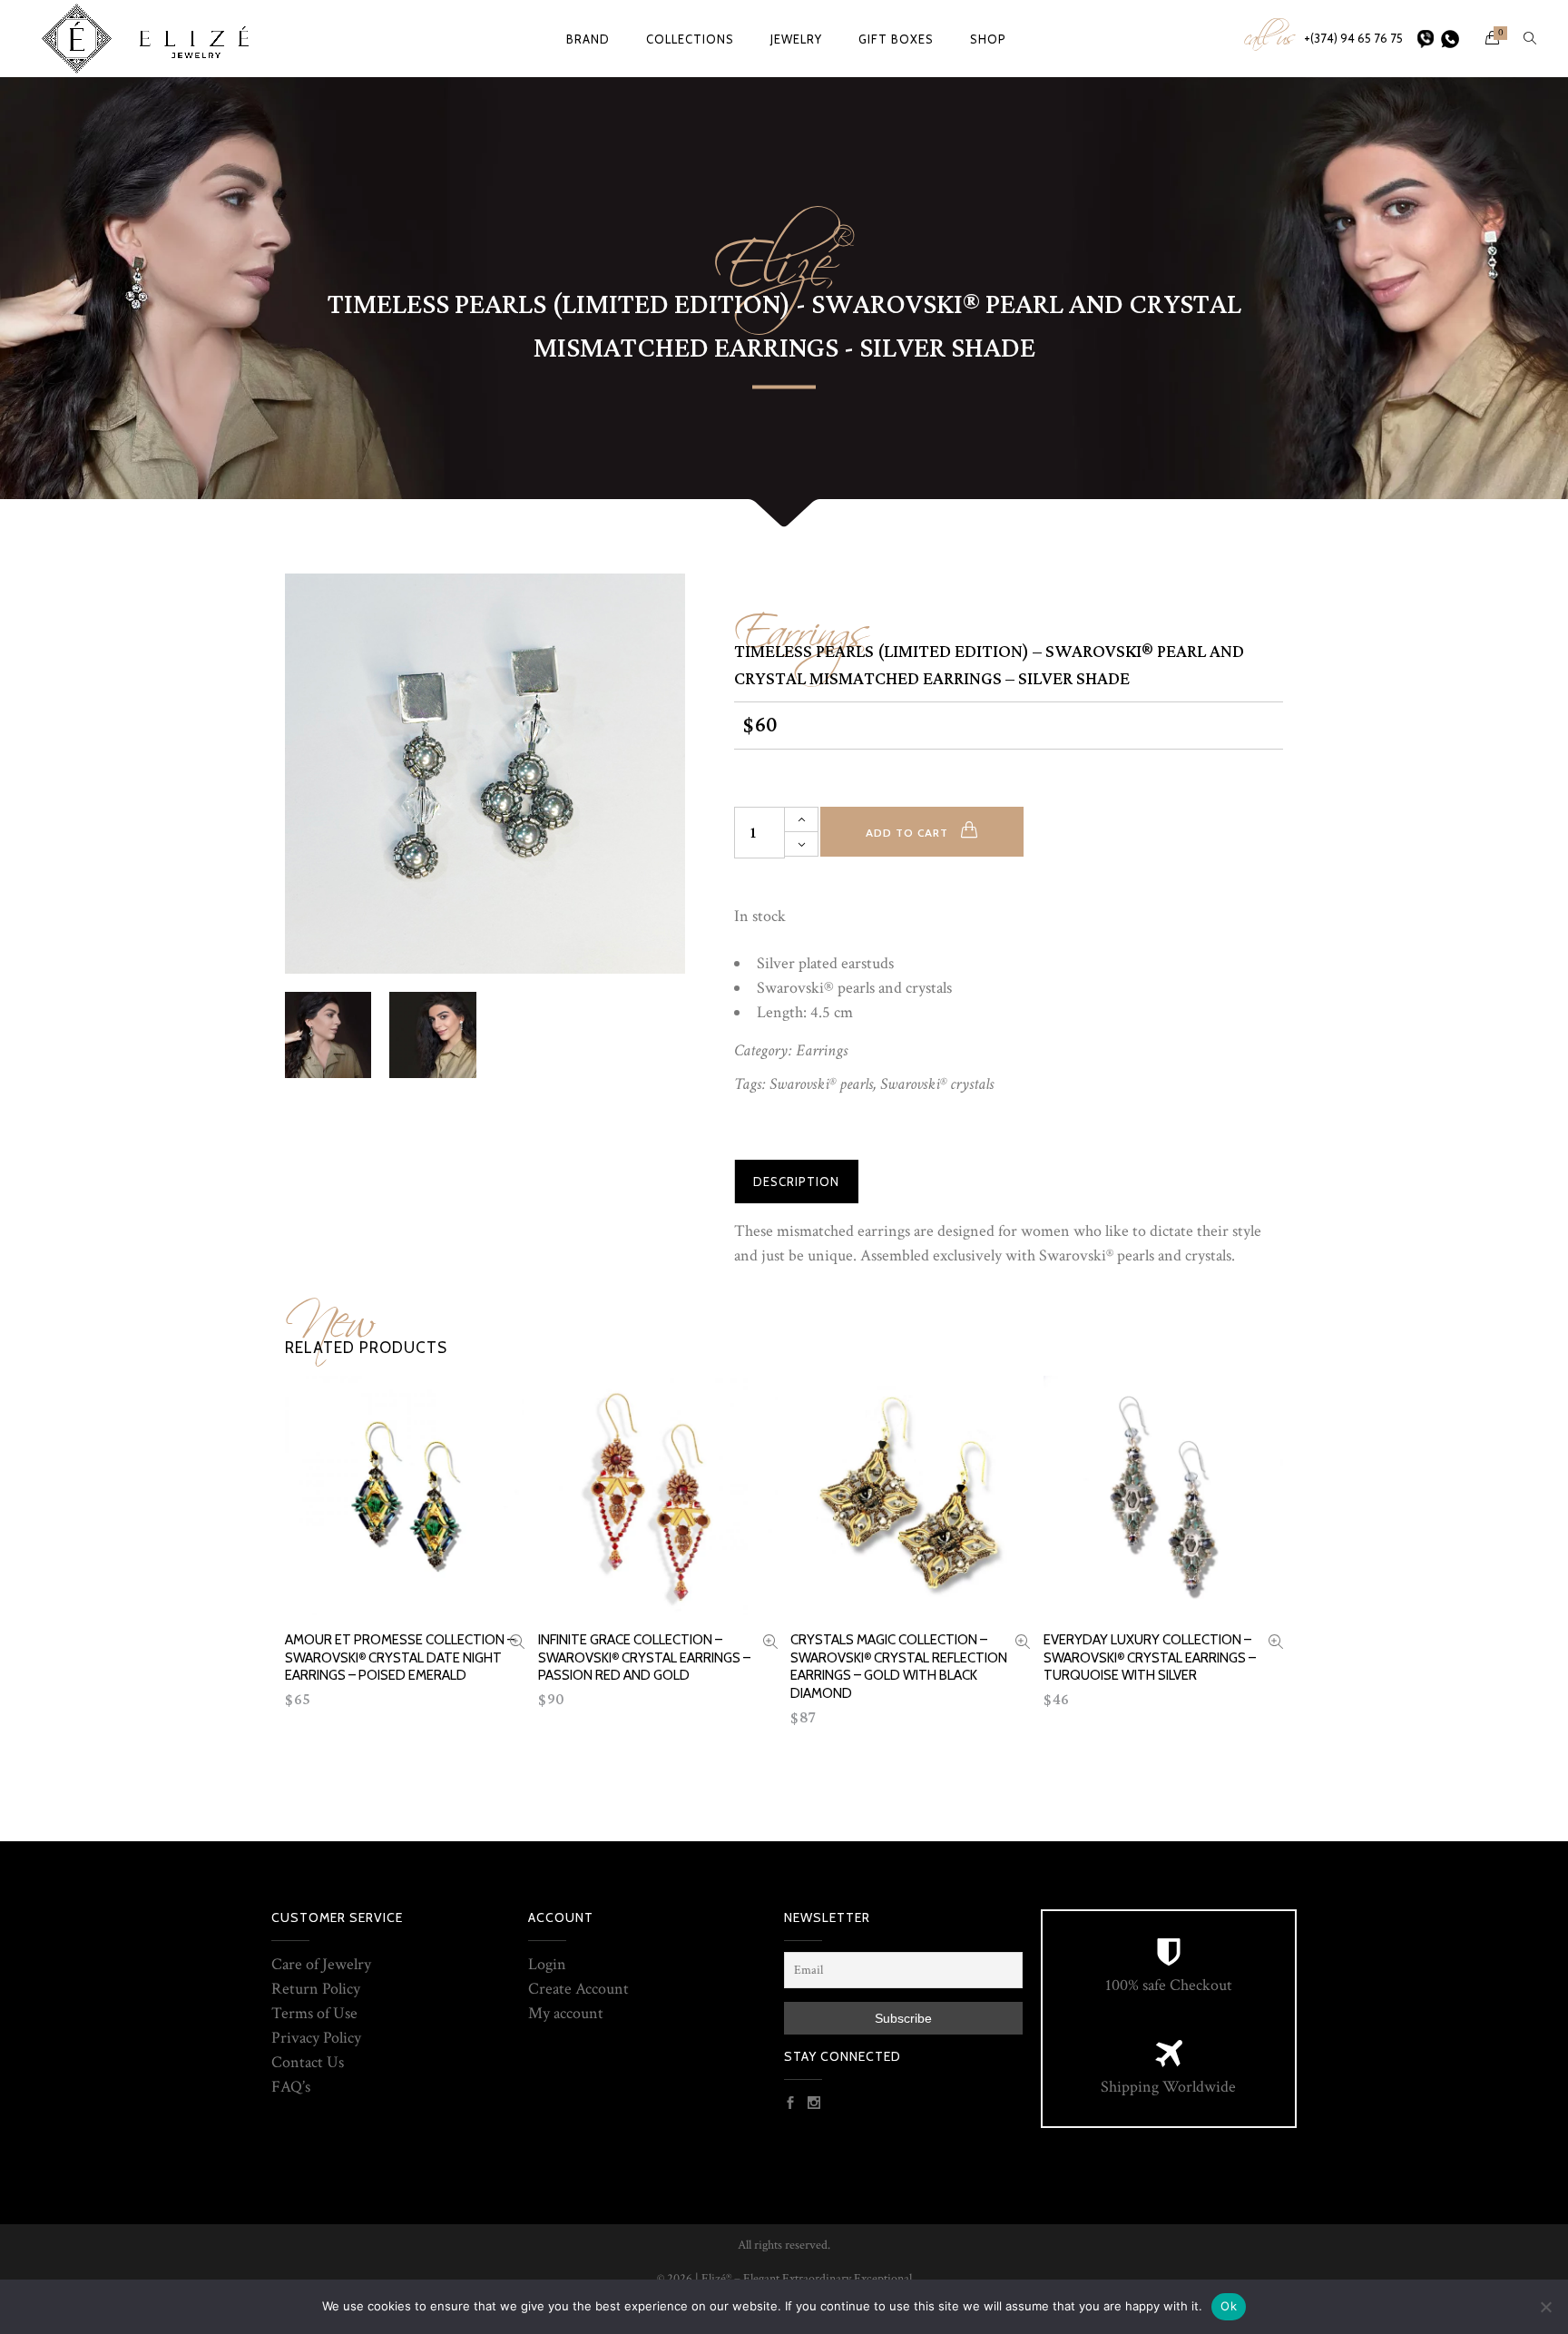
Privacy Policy (316, 2038)
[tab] (796, 1182)
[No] (1545, 2307)
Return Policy (316, 1989)
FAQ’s (291, 2087)
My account (566, 2013)
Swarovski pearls (821, 1084)
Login (547, 1964)
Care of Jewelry (321, 1964)
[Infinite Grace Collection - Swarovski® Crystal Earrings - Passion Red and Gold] (770, 1644)
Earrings (802, 622)
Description (796, 1182)
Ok (1229, 2306)
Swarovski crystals (937, 1084)
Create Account (578, 1989)
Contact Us (308, 2062)
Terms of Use (314, 2013)
